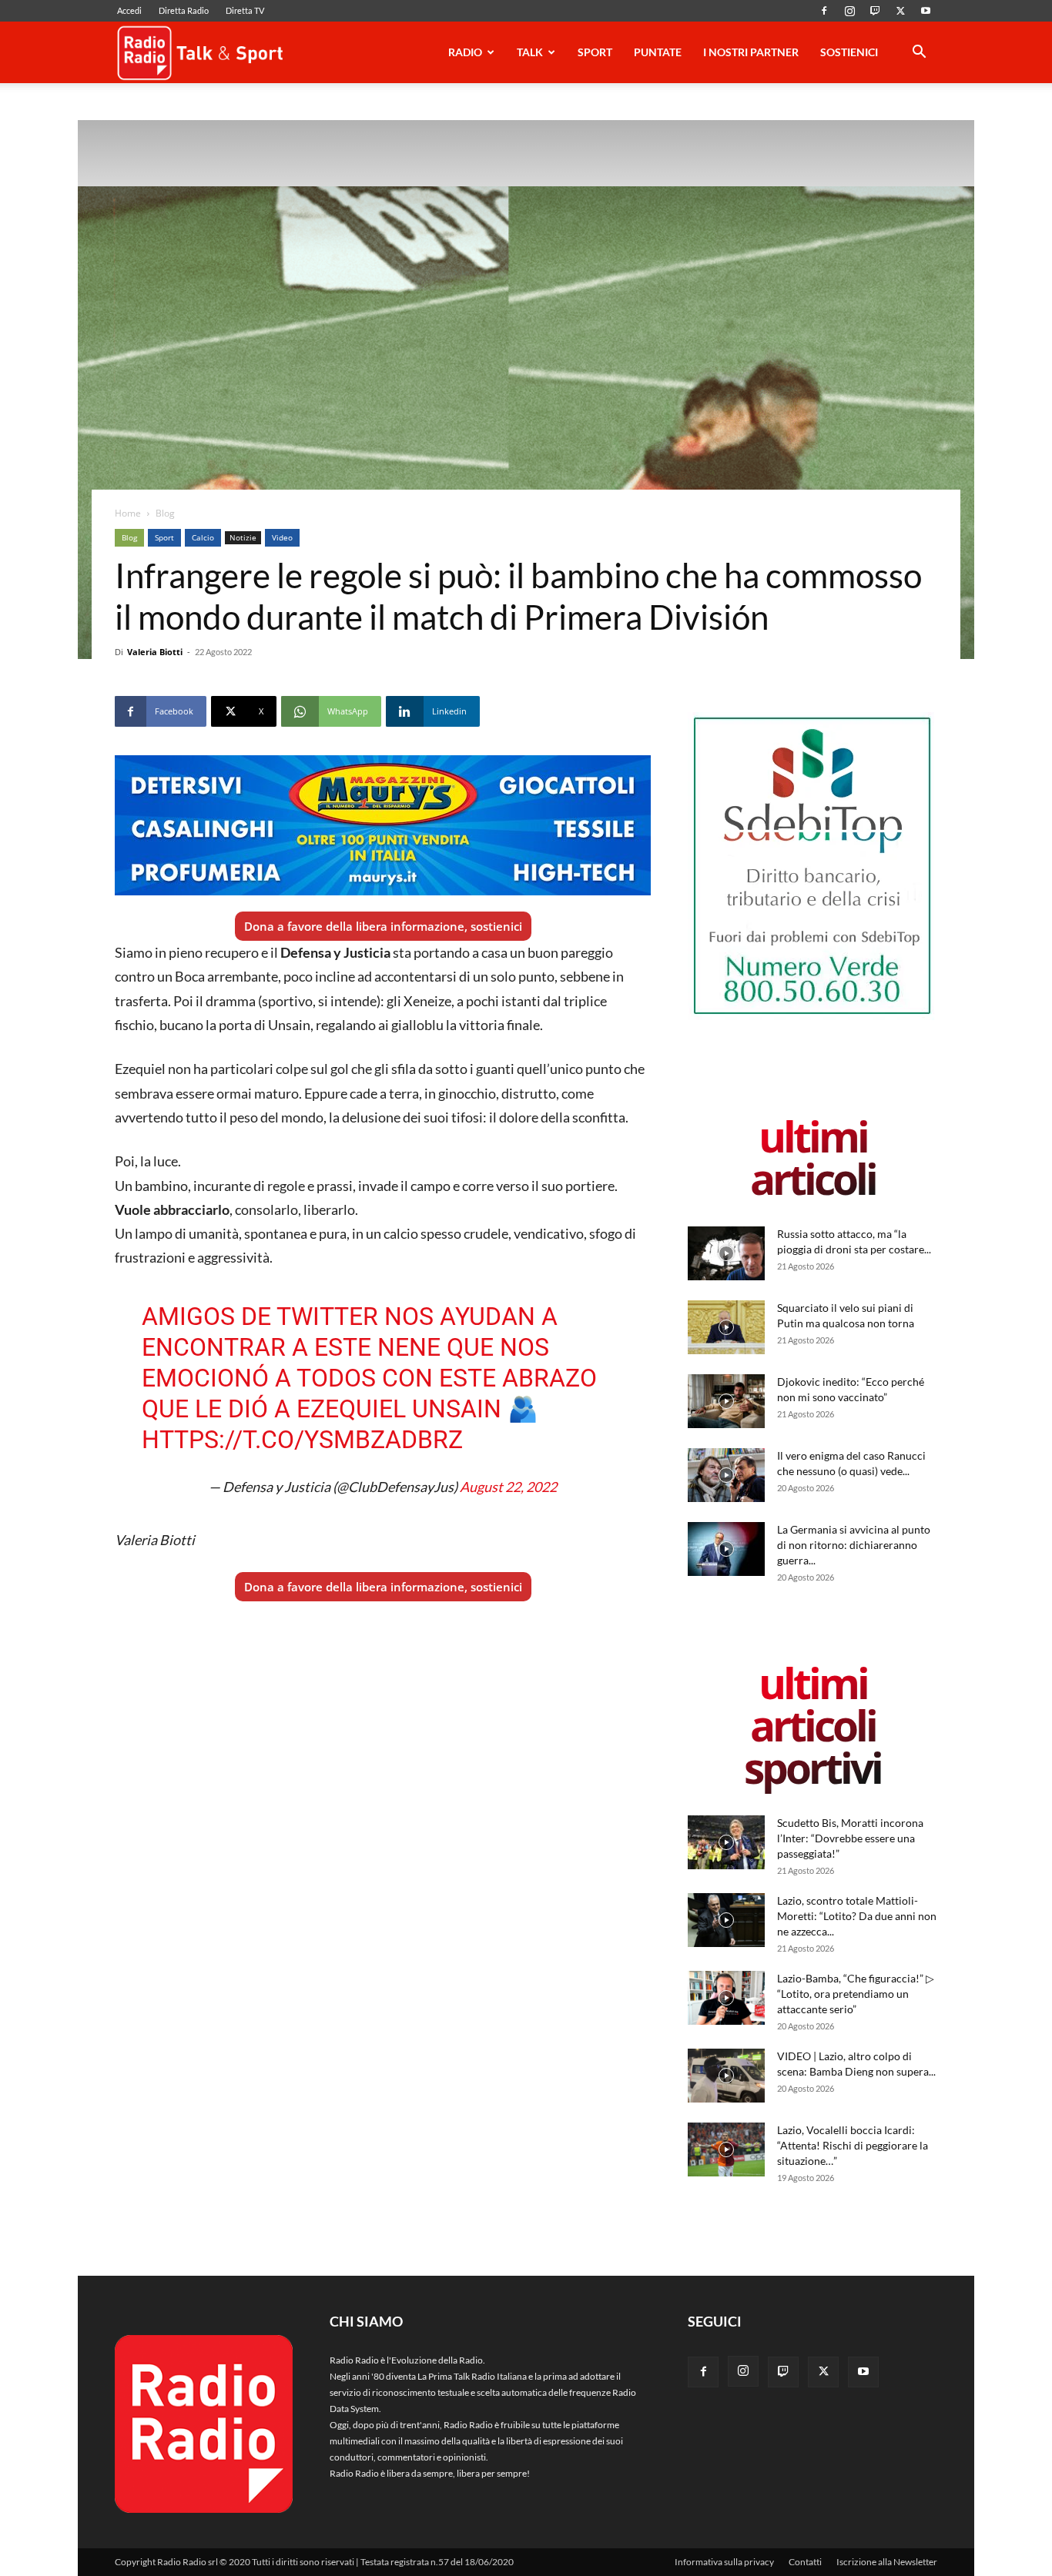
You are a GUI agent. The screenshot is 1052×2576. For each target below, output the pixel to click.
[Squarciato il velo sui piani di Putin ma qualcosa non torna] (726, 1327)
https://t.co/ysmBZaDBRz (302, 1440)
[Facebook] (824, 11)
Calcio (203, 537)
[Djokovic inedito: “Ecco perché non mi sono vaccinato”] (726, 1401)
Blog (129, 537)
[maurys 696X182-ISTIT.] (383, 825)
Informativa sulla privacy (724, 2562)
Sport (595, 52)
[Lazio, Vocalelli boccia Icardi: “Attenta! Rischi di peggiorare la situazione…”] (726, 2149)
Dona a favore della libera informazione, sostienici (383, 926)
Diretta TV (245, 10)
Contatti (805, 2562)
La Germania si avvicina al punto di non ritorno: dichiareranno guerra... (854, 1545)
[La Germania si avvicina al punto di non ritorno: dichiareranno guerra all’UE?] (726, 1549)
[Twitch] (875, 11)
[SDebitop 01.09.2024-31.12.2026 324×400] (812, 1017)
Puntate (658, 52)
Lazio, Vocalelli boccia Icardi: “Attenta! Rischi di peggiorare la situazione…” (853, 2145)
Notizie (243, 537)
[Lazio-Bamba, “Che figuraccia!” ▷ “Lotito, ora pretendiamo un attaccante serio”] (726, 1998)
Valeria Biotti (155, 652)
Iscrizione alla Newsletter (887, 2562)
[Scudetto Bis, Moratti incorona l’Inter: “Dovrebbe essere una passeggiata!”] (726, 1842)
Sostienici (849, 52)
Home (128, 513)
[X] (900, 11)
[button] (919, 54)
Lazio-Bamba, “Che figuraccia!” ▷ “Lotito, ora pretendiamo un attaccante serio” (856, 1994)
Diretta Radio (184, 10)
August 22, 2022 (508, 1487)
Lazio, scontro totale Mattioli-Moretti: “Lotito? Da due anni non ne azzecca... (857, 1916)
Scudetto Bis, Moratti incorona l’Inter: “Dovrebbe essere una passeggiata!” (850, 1838)
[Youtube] (926, 11)
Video (282, 537)
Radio (465, 52)
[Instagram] (849, 11)
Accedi (129, 10)
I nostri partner (751, 52)
